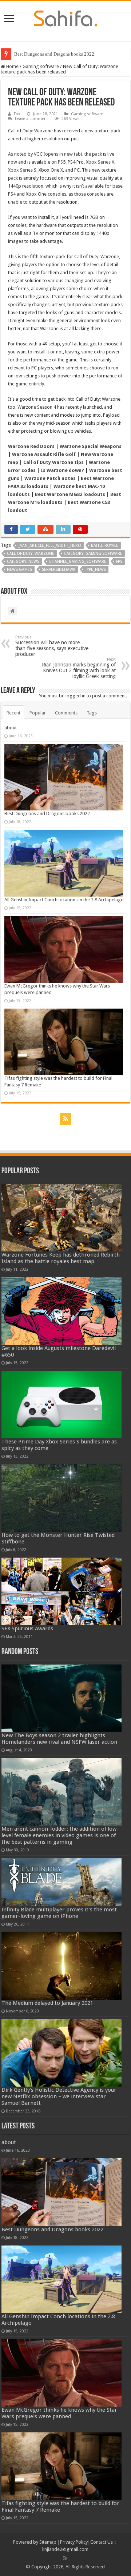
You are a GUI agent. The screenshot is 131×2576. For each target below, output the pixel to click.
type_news (96, 570)
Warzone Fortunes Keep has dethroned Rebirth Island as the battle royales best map (61, 1258)
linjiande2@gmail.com (65, 2549)
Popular (38, 713)
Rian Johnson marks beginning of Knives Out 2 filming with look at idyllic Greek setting (79, 668)
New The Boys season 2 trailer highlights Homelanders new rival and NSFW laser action (59, 1739)
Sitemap (48, 2542)
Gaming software (41, 66)
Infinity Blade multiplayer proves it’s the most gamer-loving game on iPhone (59, 1913)
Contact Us (102, 2542)
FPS (119, 562)
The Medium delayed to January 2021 (47, 2003)
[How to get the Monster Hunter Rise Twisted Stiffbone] (62, 1498)
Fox (17, 114)
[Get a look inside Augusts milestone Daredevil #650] (62, 1311)
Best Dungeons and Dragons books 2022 (54, 54)
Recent (13, 713)
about (11, 728)
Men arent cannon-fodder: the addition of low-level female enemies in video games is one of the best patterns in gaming (60, 1835)
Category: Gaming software (93, 554)
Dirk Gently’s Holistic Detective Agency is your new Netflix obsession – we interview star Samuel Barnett (59, 2096)
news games (19, 570)
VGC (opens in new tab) (58, 154)
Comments (66, 713)
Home (12, 66)
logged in (76, 696)
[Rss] (65, 1119)
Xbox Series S (22, 170)
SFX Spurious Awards (27, 1628)
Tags (92, 713)
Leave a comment (31, 119)
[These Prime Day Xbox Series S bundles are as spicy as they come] (62, 1405)
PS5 (62, 162)
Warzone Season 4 (37, 407)
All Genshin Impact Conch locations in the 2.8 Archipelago (64, 900)
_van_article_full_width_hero (50, 546)
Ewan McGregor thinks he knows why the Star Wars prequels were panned (59, 2413)
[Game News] (66, 17)
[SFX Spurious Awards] (62, 1591)
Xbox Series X (100, 162)
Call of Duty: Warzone (97, 257)
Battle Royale (105, 546)
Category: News (23, 562)
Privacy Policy (74, 2542)
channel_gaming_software (78, 562)
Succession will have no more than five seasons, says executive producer (52, 646)
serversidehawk (59, 570)
